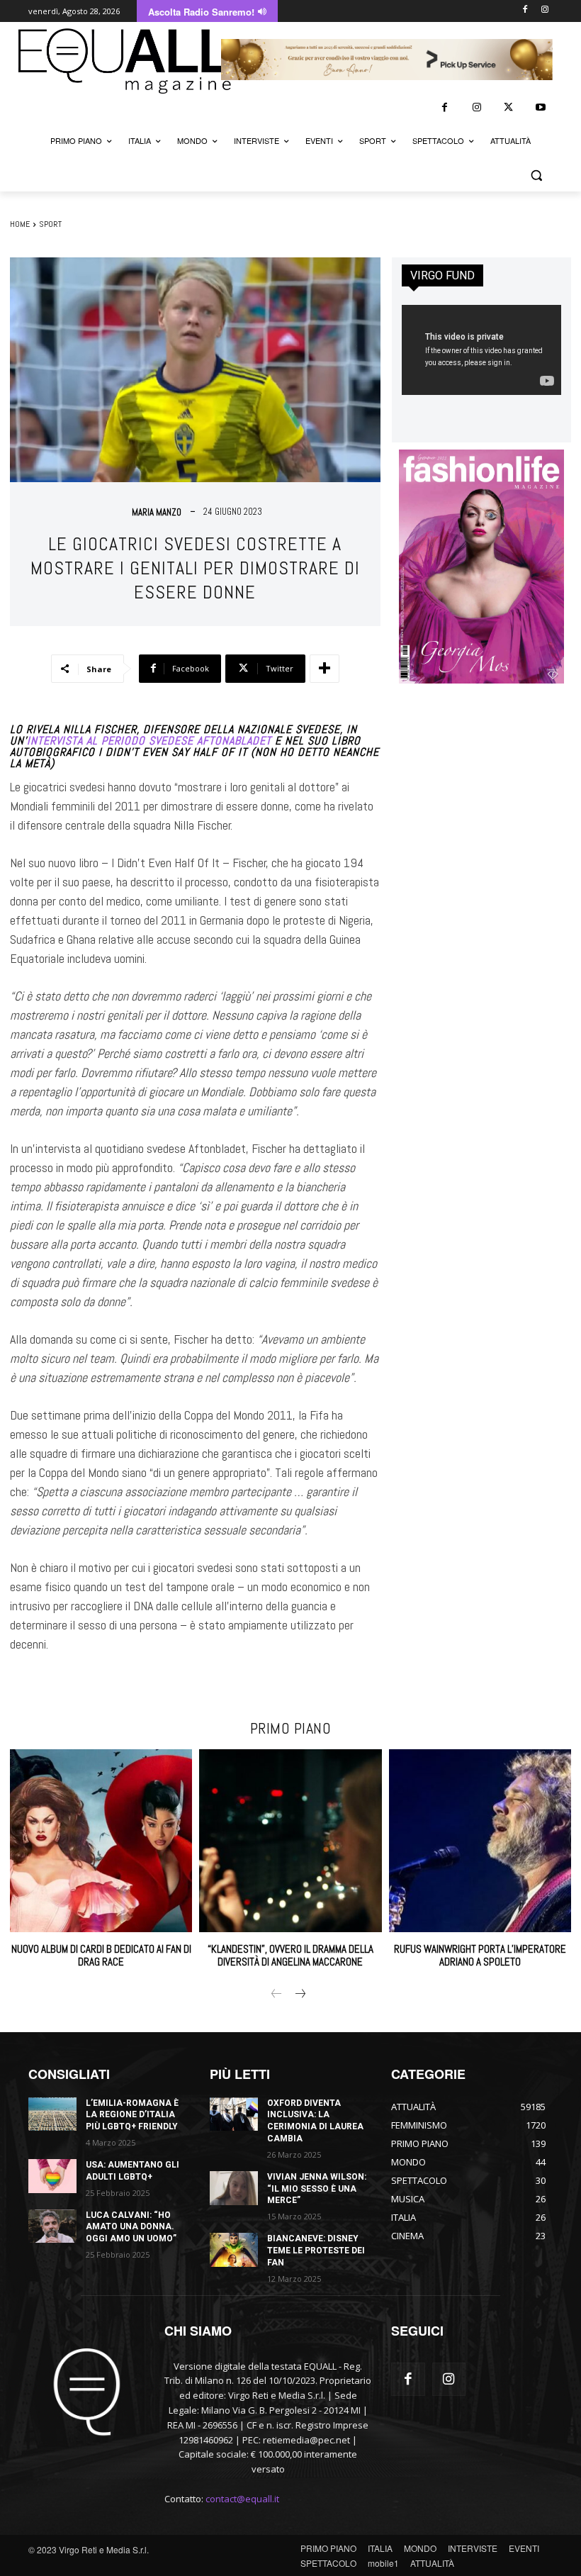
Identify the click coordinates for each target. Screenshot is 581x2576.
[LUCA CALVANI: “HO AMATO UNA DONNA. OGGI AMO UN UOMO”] (52, 2226)
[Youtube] (540, 107)
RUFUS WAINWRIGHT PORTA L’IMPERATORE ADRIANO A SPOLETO (480, 1955)
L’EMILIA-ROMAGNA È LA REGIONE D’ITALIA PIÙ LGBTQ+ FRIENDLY (132, 2115)
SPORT (50, 224)
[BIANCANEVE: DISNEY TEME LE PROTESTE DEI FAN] (234, 2250)
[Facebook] (525, 10)
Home (20, 224)
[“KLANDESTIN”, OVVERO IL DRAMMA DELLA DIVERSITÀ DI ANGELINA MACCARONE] (290, 1840)
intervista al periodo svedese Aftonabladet (149, 741)
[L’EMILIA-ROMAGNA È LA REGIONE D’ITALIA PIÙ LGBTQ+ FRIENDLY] (52, 2114)
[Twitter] (508, 107)
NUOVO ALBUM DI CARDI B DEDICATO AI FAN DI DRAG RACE (101, 1955)
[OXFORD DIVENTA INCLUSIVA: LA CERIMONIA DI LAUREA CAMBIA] (234, 2114)
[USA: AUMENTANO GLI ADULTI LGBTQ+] (52, 2176)
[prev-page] (277, 1995)
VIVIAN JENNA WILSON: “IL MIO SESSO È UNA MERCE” (317, 2189)
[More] (325, 669)
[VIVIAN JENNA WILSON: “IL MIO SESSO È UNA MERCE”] (234, 2188)
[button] (536, 175)
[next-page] (299, 1995)
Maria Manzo (157, 512)
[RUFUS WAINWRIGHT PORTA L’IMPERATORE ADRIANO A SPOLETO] (480, 1840)
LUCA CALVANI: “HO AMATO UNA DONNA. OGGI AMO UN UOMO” (131, 2227)
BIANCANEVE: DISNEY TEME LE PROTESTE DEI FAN (316, 2251)
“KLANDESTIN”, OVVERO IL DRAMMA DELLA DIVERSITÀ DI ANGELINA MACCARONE (290, 1955)
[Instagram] (545, 10)
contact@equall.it (242, 2499)
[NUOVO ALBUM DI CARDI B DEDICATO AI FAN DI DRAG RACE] (101, 1840)
